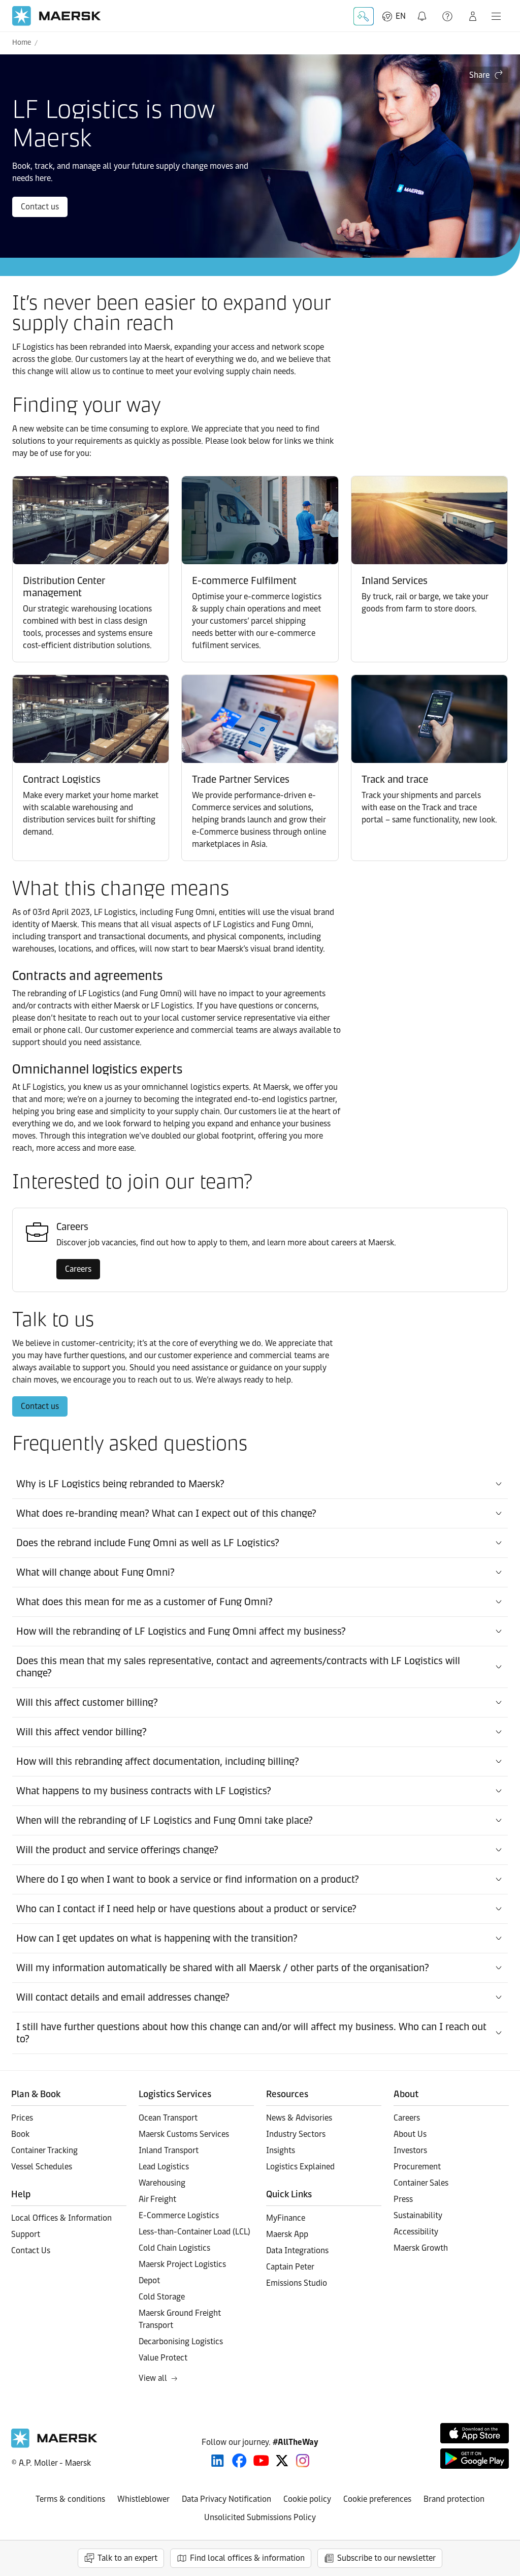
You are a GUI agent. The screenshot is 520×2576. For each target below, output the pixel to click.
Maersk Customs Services (184, 2134)
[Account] (473, 16)
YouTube (261, 2461)
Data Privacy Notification (226, 2499)
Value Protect (163, 2358)
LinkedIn (218, 2461)
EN (401, 16)
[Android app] (475, 2459)
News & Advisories (299, 2118)
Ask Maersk (364, 16)
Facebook (239, 2461)
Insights (281, 2150)
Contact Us (31, 2250)
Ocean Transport (168, 2118)
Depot (149, 2280)
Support (448, 16)
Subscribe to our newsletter (386, 2558)
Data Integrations (297, 2250)
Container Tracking (44, 2150)
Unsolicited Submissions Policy (260, 2517)
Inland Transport (169, 2150)
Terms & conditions (70, 2499)
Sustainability (418, 2215)
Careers (78, 1269)
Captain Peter (290, 2267)
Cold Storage (162, 2297)
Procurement (417, 2167)
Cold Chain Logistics (174, 2248)
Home (22, 42)
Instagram (303, 2461)
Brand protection (454, 2499)
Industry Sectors (296, 2134)
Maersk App (287, 2234)
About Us (410, 2134)
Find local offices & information (247, 2558)
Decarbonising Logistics (181, 2341)
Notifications (423, 10)
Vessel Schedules (42, 2167)
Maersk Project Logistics (182, 2264)
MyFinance (286, 2218)
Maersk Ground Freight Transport (180, 2319)
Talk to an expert (127, 2558)
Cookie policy (307, 2499)
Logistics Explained (300, 2167)
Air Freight (157, 2199)
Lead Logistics (164, 2167)
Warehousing (162, 2183)
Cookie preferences (377, 2499)
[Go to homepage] (57, 16)
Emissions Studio (297, 2283)
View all (153, 2378)
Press (403, 2199)
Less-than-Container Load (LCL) (194, 2232)
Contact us (40, 207)
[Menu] (496, 16)
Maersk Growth (421, 2248)
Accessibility (416, 2232)
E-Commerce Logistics (179, 2215)
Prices (22, 2118)
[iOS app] (475, 2433)
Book (20, 2134)
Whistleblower (143, 2499)
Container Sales (421, 2183)
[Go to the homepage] (54, 2445)
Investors (410, 2150)
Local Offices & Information (61, 2218)
